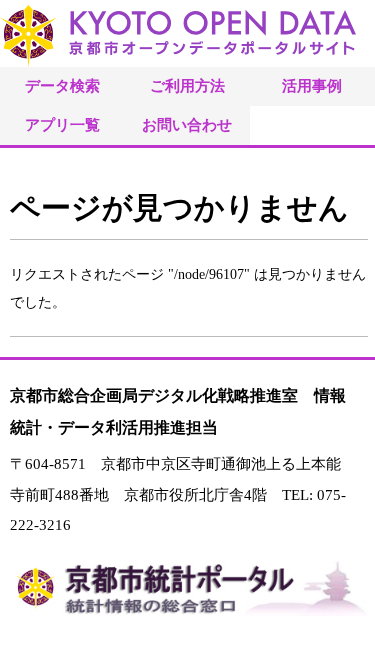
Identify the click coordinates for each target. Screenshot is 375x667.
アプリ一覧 (62, 124)
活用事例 (312, 85)
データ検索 (62, 85)
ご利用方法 (187, 85)
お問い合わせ (187, 124)
